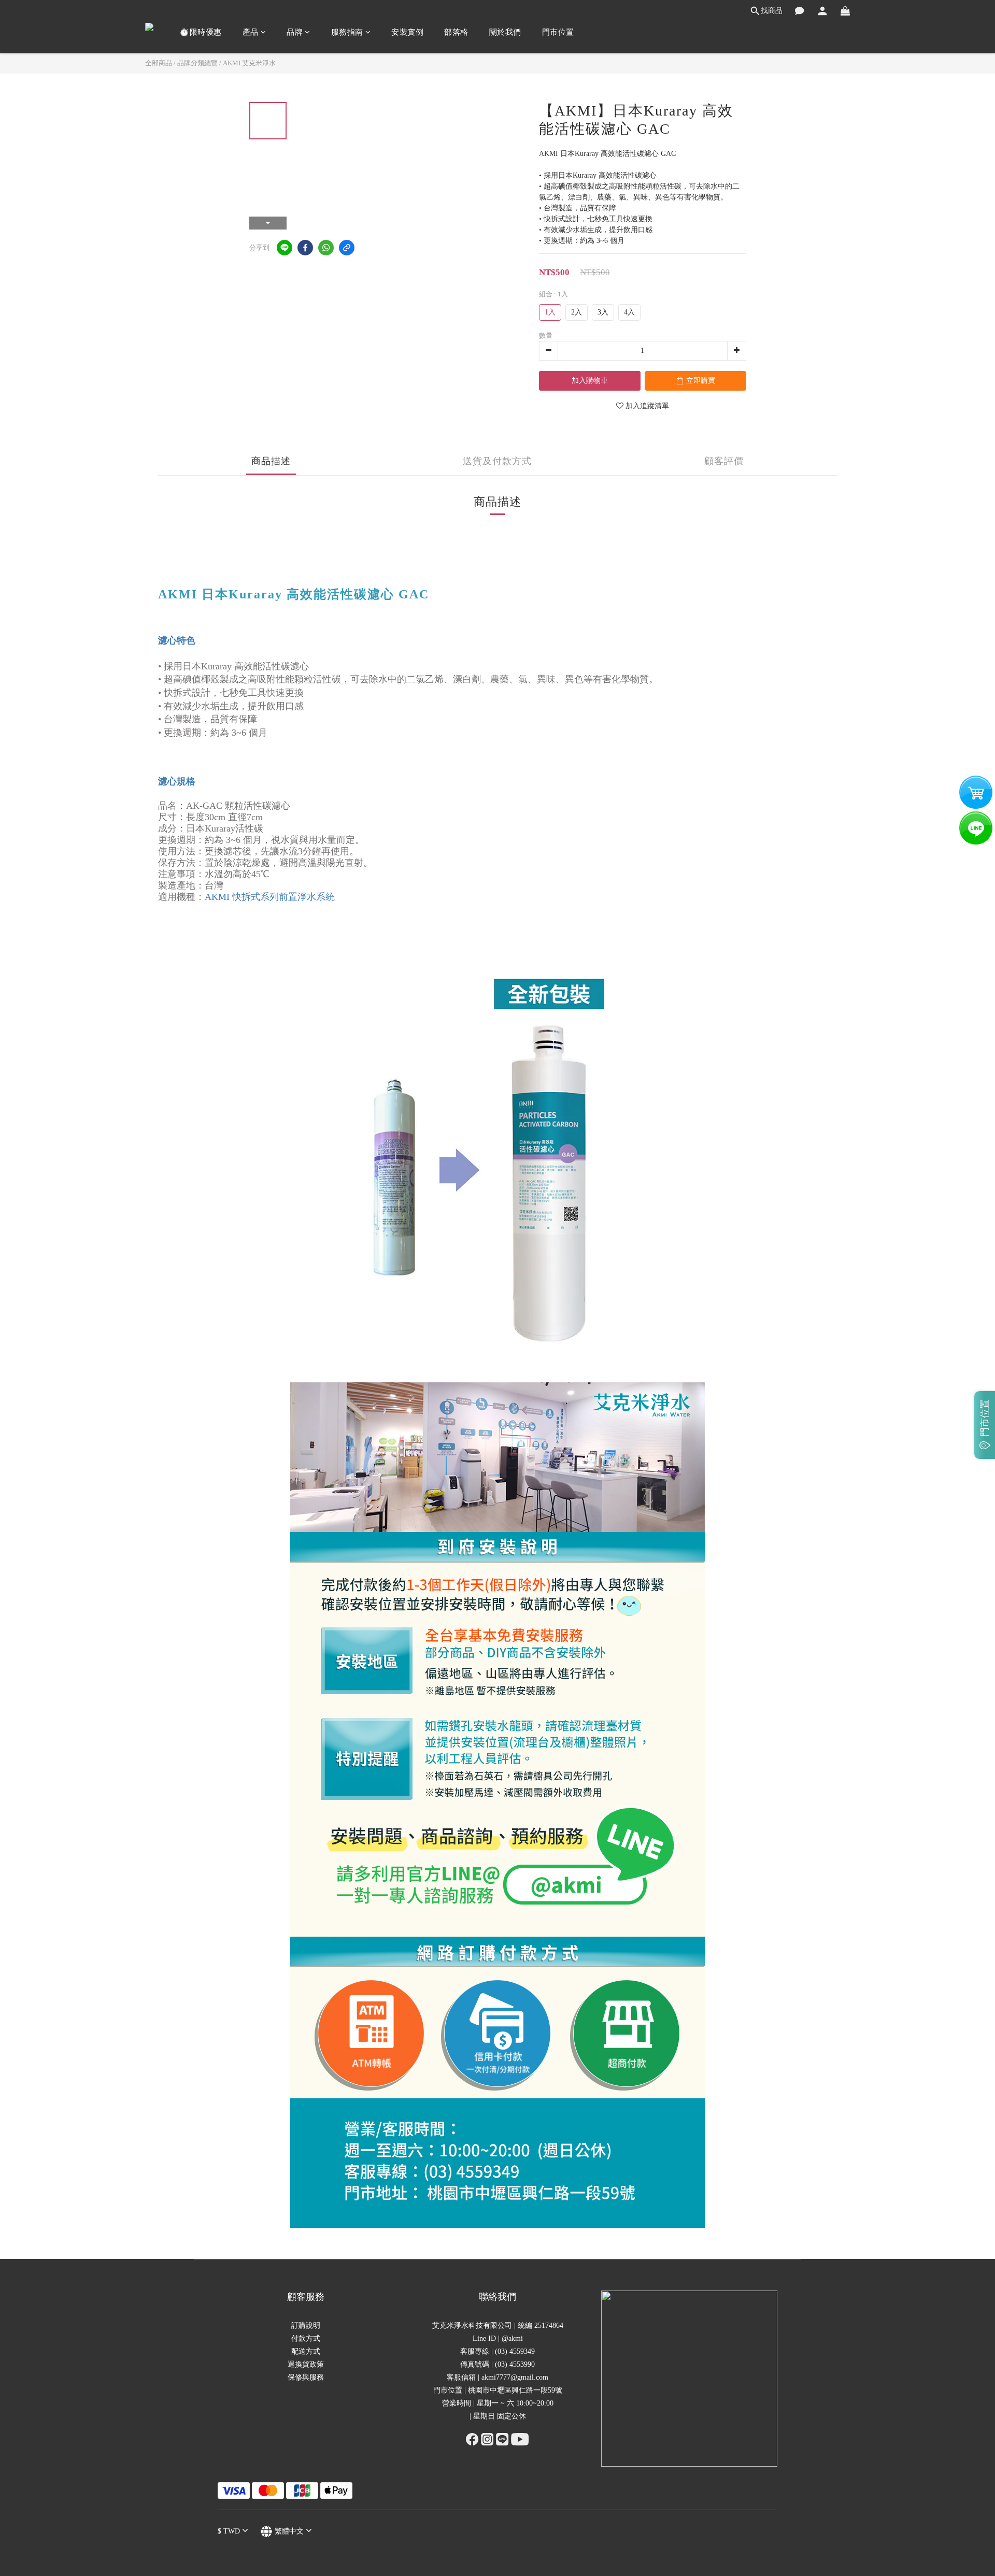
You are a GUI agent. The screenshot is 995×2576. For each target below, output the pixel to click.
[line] (285, 248)
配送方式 (306, 2351)
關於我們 (505, 32)
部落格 (456, 32)
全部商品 (159, 63)
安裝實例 (407, 32)
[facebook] (305, 248)
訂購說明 (306, 2325)
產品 (251, 32)
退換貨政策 (306, 2364)
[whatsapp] (326, 248)
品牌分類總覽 (197, 63)
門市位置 (558, 32)
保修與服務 (306, 2377)
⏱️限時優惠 (201, 32)
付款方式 (306, 2338)
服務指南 (347, 32)
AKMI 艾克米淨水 (249, 63)
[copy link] (347, 248)
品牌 (295, 32)
